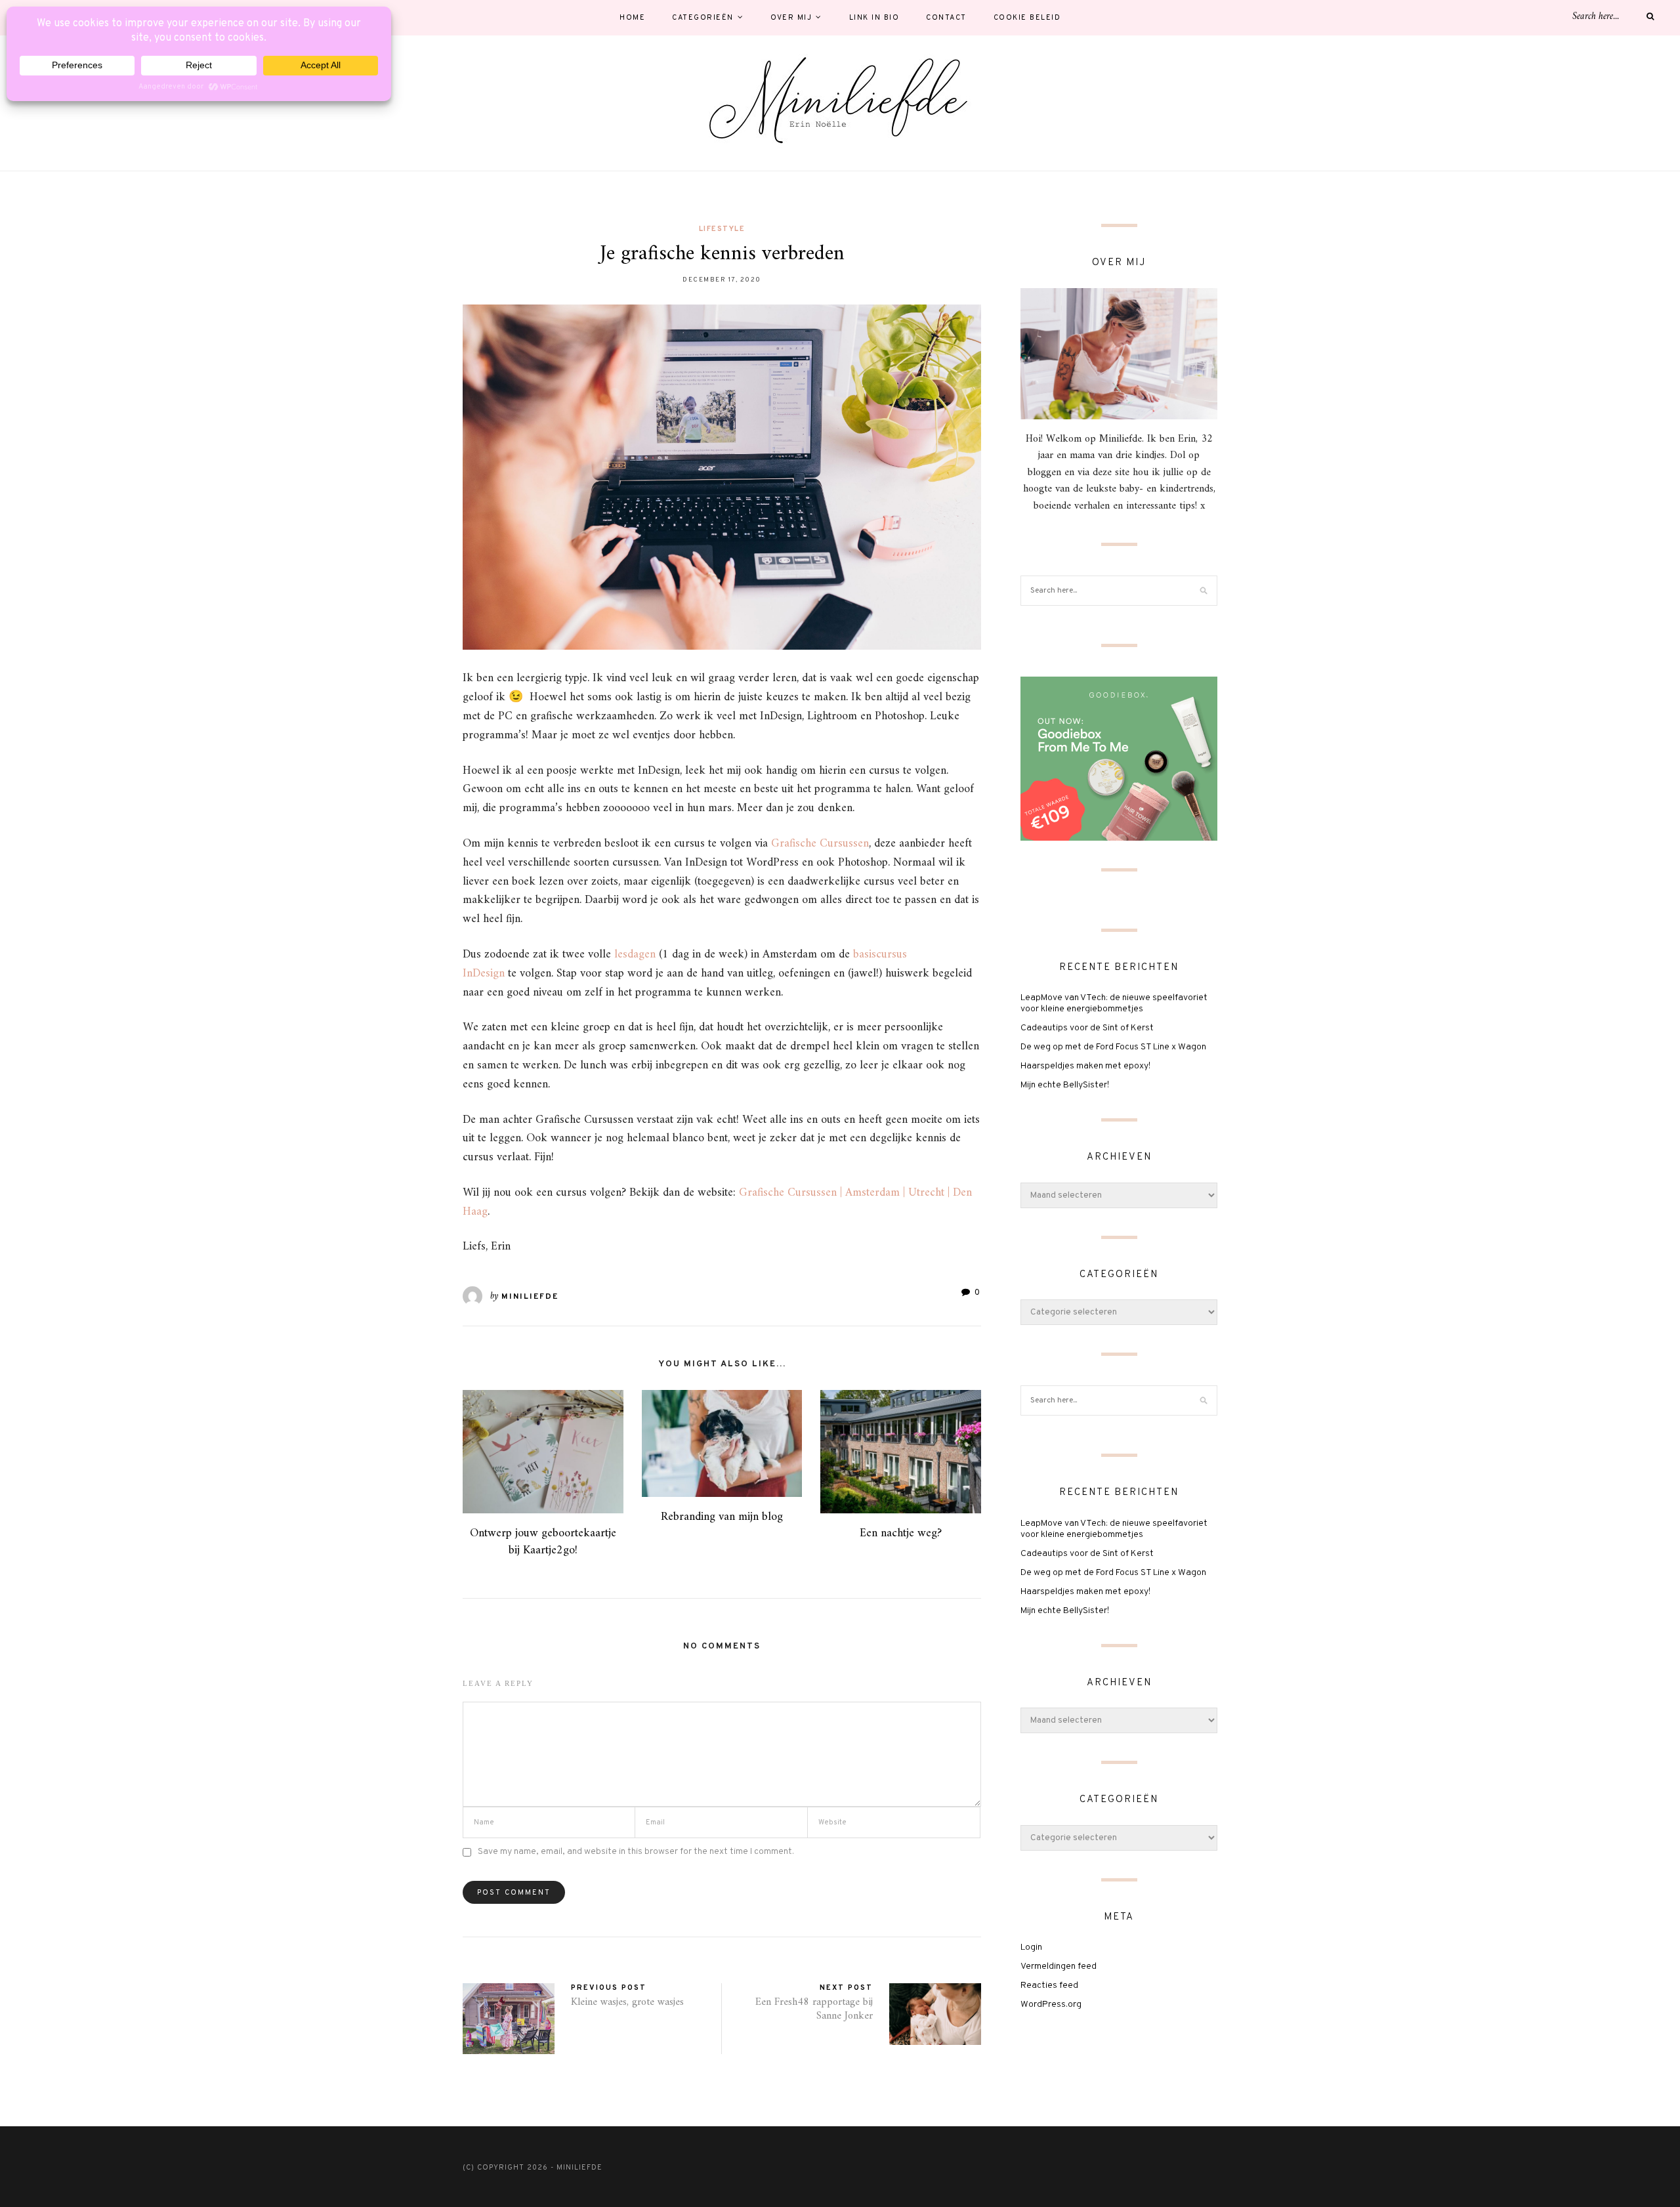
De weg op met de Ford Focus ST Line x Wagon (1113, 1047)
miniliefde (530, 1297)
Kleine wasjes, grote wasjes (627, 2002)
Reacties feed (1049, 1986)
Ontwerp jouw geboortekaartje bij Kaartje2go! (543, 1542)
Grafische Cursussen (820, 844)
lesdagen (635, 955)
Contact (946, 18)
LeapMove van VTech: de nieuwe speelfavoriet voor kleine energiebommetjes (1114, 1003)
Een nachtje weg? (901, 1533)
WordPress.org (1051, 2005)
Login (1031, 1947)
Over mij (791, 18)
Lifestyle (722, 229)
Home (632, 18)
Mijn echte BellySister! (1065, 1085)
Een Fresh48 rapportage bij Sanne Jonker (814, 2009)
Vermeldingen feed (1059, 1966)
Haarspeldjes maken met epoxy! (1085, 1066)
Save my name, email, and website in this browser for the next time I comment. (636, 1852)
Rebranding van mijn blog (722, 1517)
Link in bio (874, 18)
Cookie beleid (1027, 18)
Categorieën (703, 18)
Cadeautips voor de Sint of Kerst (1087, 1028)
